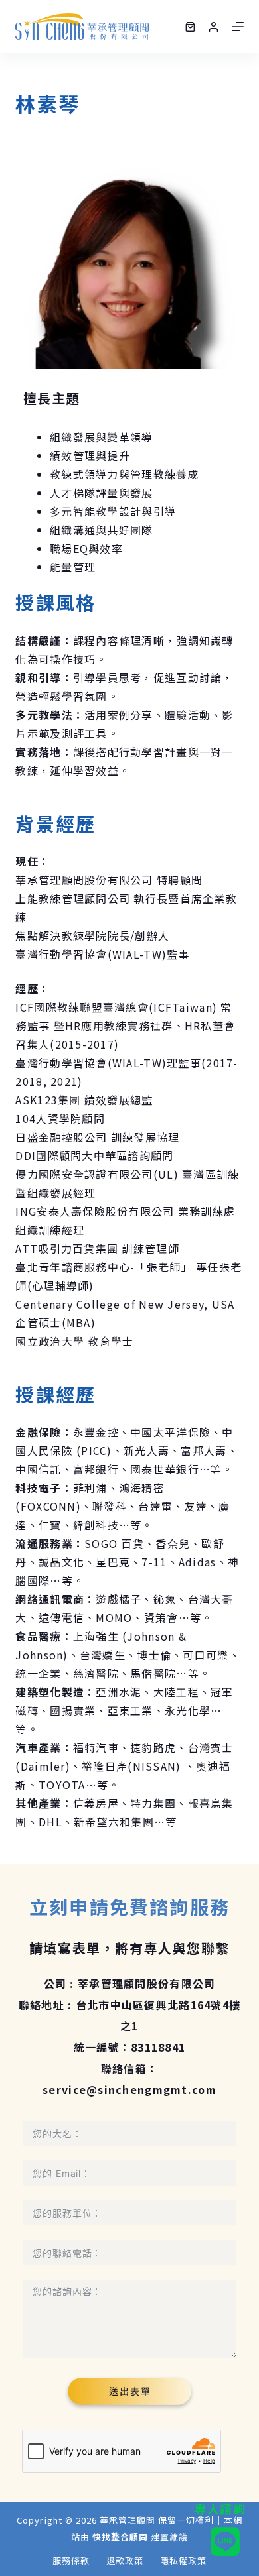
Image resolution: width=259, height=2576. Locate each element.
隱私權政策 (183, 2561)
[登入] (214, 27)
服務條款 (71, 2561)
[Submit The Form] (129, 2393)
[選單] (238, 27)
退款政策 (125, 2561)
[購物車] (190, 27)
